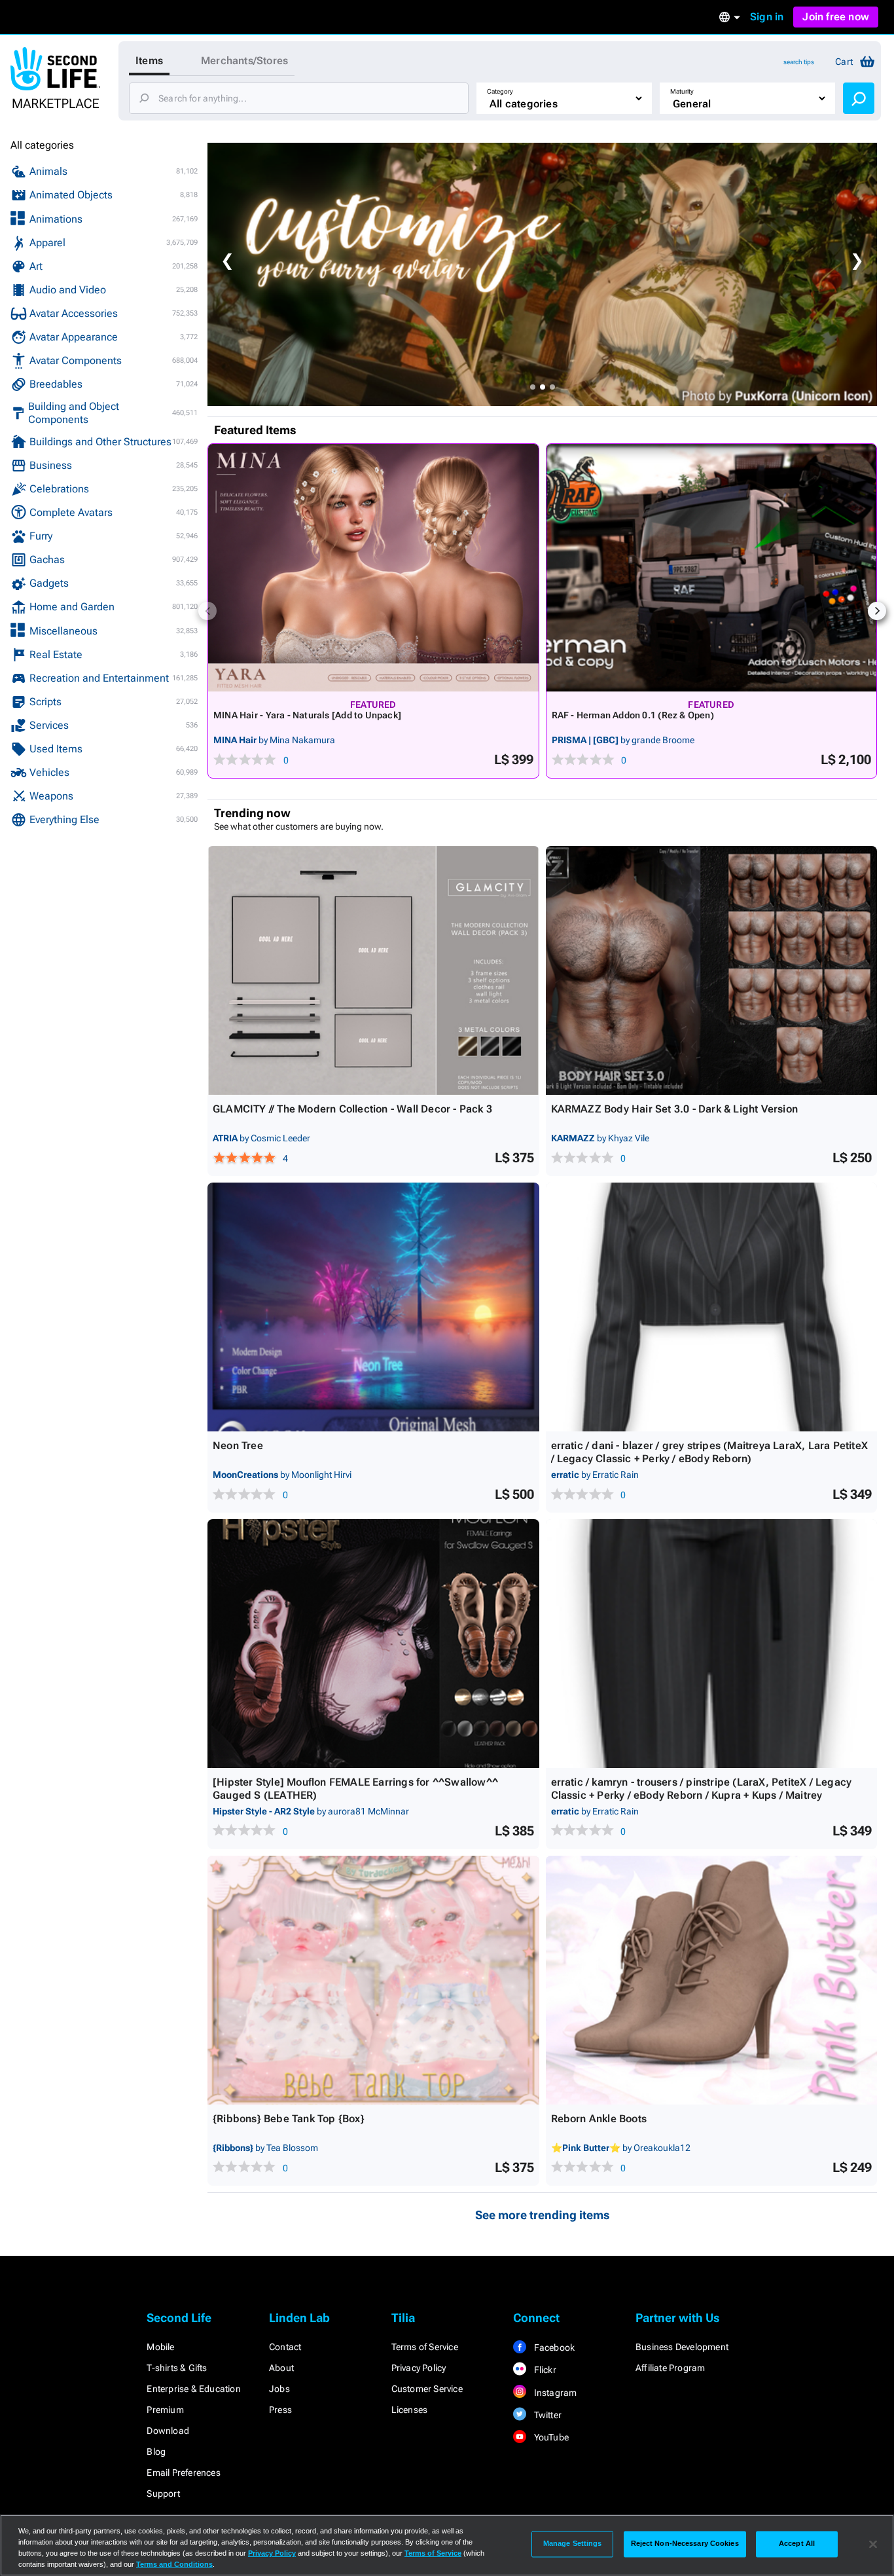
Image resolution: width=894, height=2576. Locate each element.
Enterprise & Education (193, 2389)
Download (168, 2431)
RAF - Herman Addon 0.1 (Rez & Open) (633, 715)
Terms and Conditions (174, 2564)
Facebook (553, 2347)
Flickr (544, 2370)
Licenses (410, 2410)
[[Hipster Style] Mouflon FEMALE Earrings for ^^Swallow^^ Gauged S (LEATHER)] (373, 1644)
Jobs (279, 2389)
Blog (156, 2452)
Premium (165, 2410)
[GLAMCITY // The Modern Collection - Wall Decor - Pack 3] (373, 970)
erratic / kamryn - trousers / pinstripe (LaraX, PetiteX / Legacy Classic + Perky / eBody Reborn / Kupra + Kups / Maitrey (702, 1789)
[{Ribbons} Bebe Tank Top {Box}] (373, 1980)
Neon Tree (238, 1445)
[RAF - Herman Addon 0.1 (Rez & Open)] (712, 568)
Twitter (546, 2415)
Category (500, 91)
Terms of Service (425, 2347)
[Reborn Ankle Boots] (712, 1980)
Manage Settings (573, 2544)
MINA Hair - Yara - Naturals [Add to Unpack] (307, 715)
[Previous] (207, 611)
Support (163, 2493)
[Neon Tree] (373, 1307)
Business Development (682, 2347)
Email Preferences (183, 2473)
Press (280, 2410)
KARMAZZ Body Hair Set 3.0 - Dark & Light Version (675, 1109)
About (281, 2368)
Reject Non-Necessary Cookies (685, 2544)
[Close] (873, 2544)
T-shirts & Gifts (177, 2368)
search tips (799, 62)
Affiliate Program (670, 2368)
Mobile (160, 2347)
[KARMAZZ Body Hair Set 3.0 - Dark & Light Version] (712, 970)
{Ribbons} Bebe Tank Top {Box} (289, 2119)
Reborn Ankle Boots (599, 2119)
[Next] (877, 611)
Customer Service (427, 2389)
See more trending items (543, 2215)
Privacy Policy (419, 2368)
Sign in (767, 17)
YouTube (550, 2437)
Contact (285, 2347)
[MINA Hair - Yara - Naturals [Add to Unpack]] (373, 568)
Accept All (797, 2544)
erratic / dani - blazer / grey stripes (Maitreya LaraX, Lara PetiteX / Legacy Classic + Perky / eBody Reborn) (710, 1452)
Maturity (682, 91)
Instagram (554, 2393)
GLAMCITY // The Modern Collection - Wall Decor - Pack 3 (352, 1109)
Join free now (836, 17)
